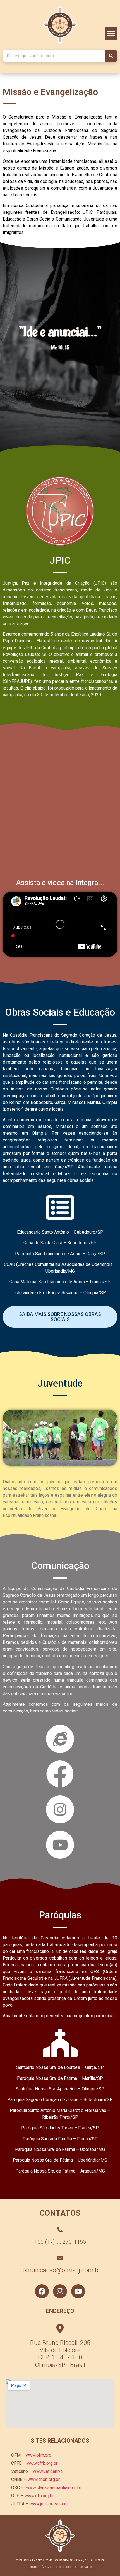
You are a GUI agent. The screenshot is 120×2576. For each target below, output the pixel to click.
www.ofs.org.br (39, 2496)
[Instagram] (60, 2291)
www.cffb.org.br (42, 2463)
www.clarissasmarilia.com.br (54, 2488)
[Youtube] (78, 2291)
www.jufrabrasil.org (48, 2504)
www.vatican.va (48, 2471)
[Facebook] (42, 2291)
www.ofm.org (39, 2455)
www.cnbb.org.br (44, 2479)
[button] (111, 33)
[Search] (111, 56)
